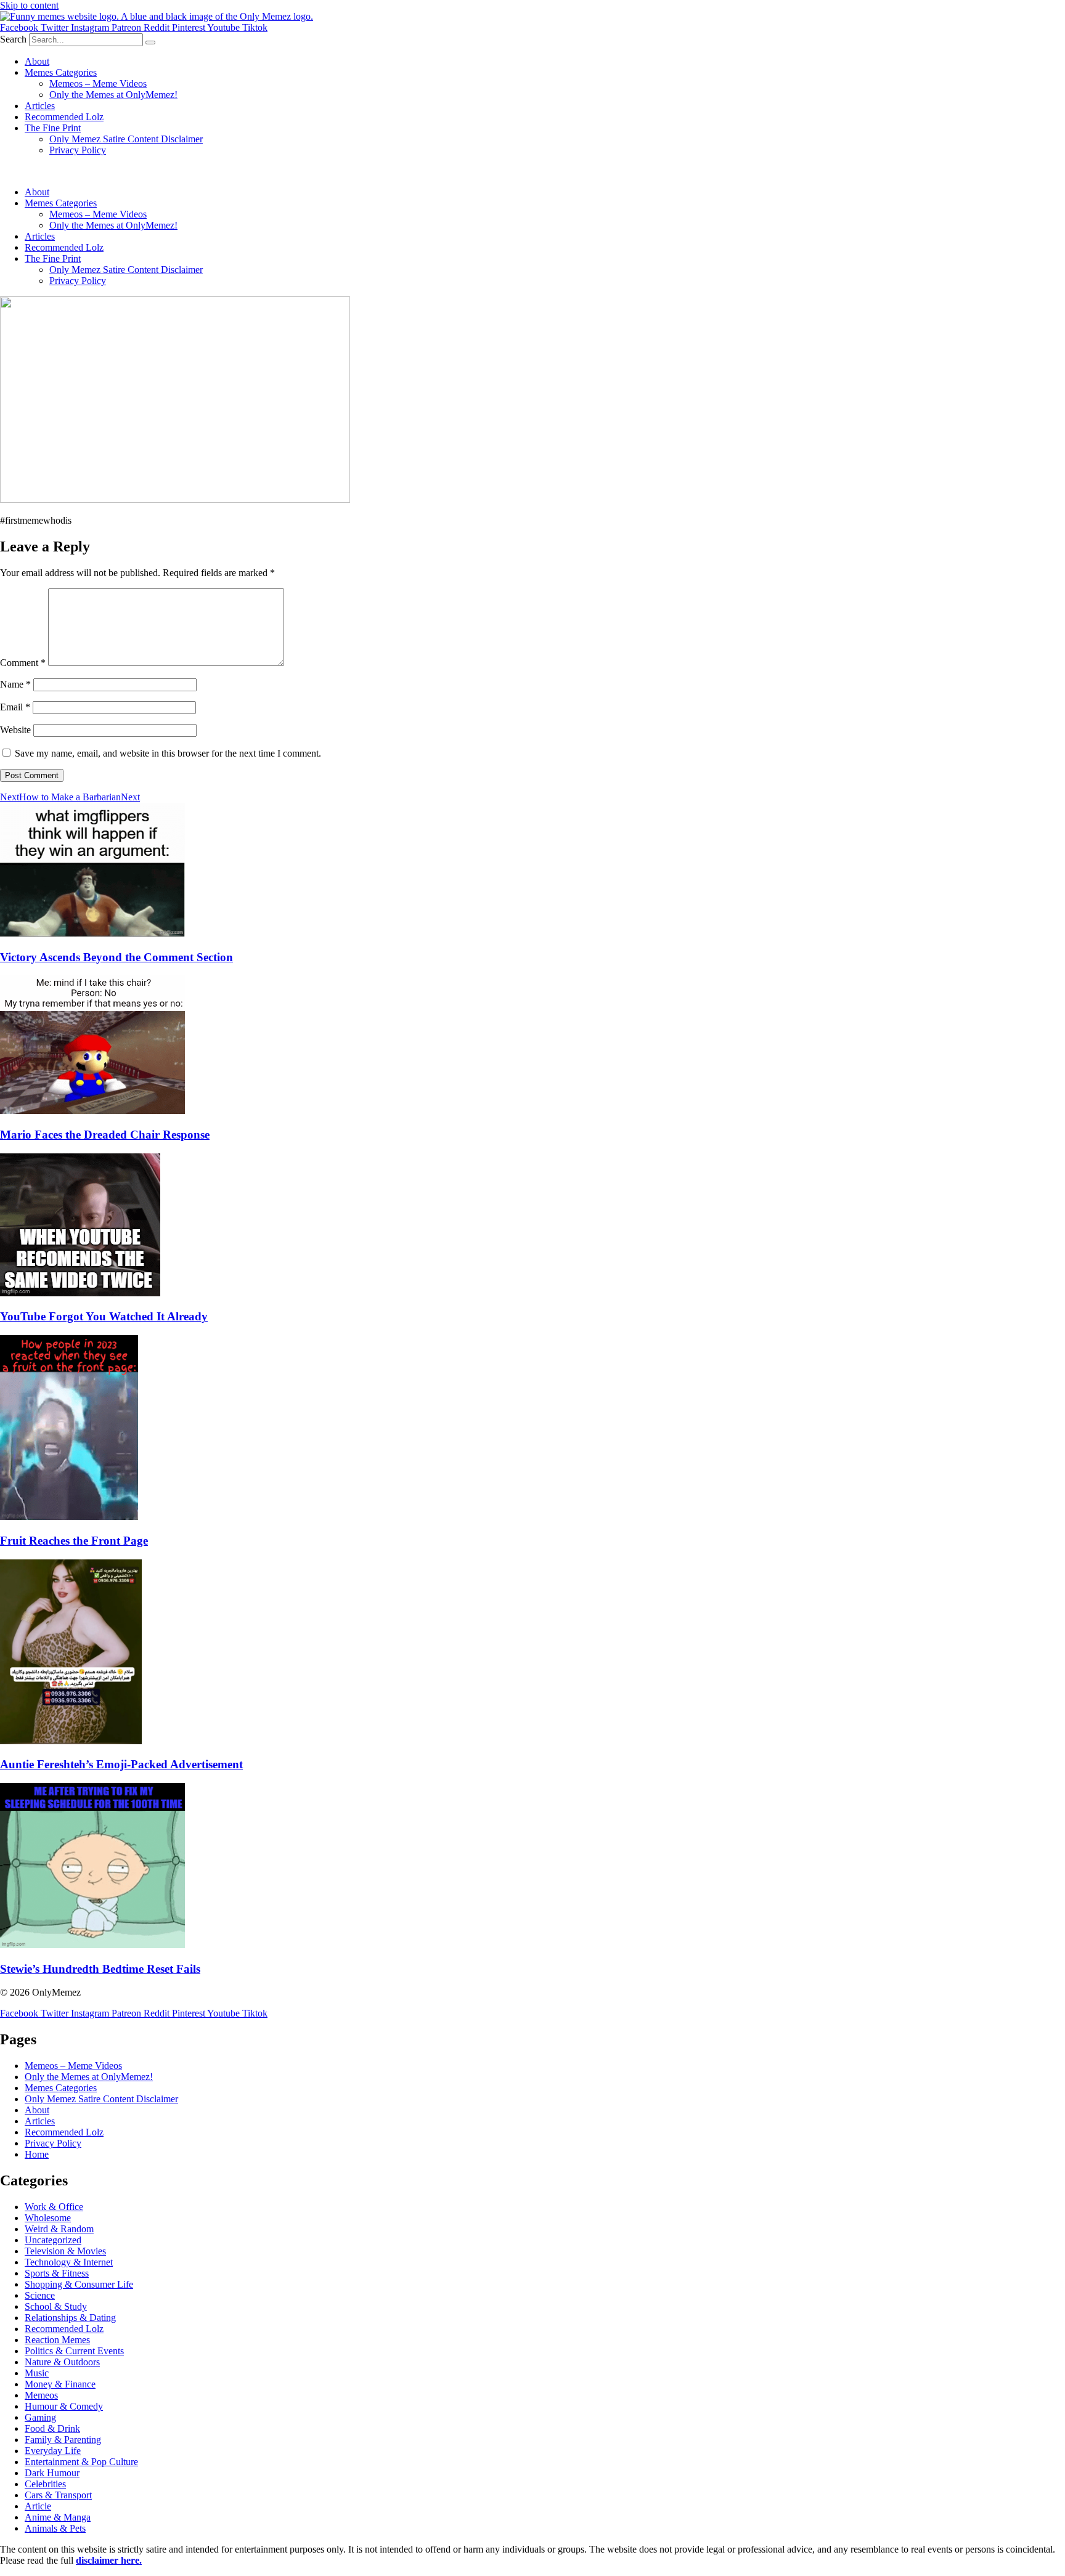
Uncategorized (53, 2240)
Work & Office (54, 2207)
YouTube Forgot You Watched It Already (104, 1316)
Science (40, 2295)
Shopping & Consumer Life (79, 2284)
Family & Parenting (63, 2440)
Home (37, 2154)
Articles (40, 106)
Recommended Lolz (64, 117)
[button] (532, 171)
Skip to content (29, 5)
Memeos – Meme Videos (98, 83)
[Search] (150, 43)
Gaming (40, 2417)
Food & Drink (52, 2428)
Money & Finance (60, 2384)
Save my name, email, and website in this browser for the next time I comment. (168, 753)
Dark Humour (52, 2473)
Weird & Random (59, 2229)
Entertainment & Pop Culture (81, 2462)
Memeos (41, 2395)
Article (38, 2506)
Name (15, 684)
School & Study (56, 2306)
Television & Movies (65, 2251)
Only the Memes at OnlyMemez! (113, 95)
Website (15, 730)
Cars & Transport (58, 2495)
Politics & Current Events (74, 2351)
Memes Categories (61, 72)
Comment (23, 663)
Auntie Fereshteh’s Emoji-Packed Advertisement (121, 1764)
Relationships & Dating (70, 2318)
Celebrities (45, 2484)
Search (13, 39)
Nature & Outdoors (62, 2362)
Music (37, 2373)
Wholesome (48, 2218)
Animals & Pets (55, 2528)
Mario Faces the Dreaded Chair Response (105, 1135)
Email (15, 707)
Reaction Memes (57, 2340)
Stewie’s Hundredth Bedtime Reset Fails (100, 1969)
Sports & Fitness (57, 2273)
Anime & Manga (58, 2517)
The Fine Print (53, 128)
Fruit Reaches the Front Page (74, 1541)
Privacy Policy (78, 150)
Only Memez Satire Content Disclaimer (126, 139)
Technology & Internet (69, 2262)
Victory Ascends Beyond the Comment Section (116, 957)
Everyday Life (53, 2451)
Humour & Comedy (64, 2406)
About (37, 61)
